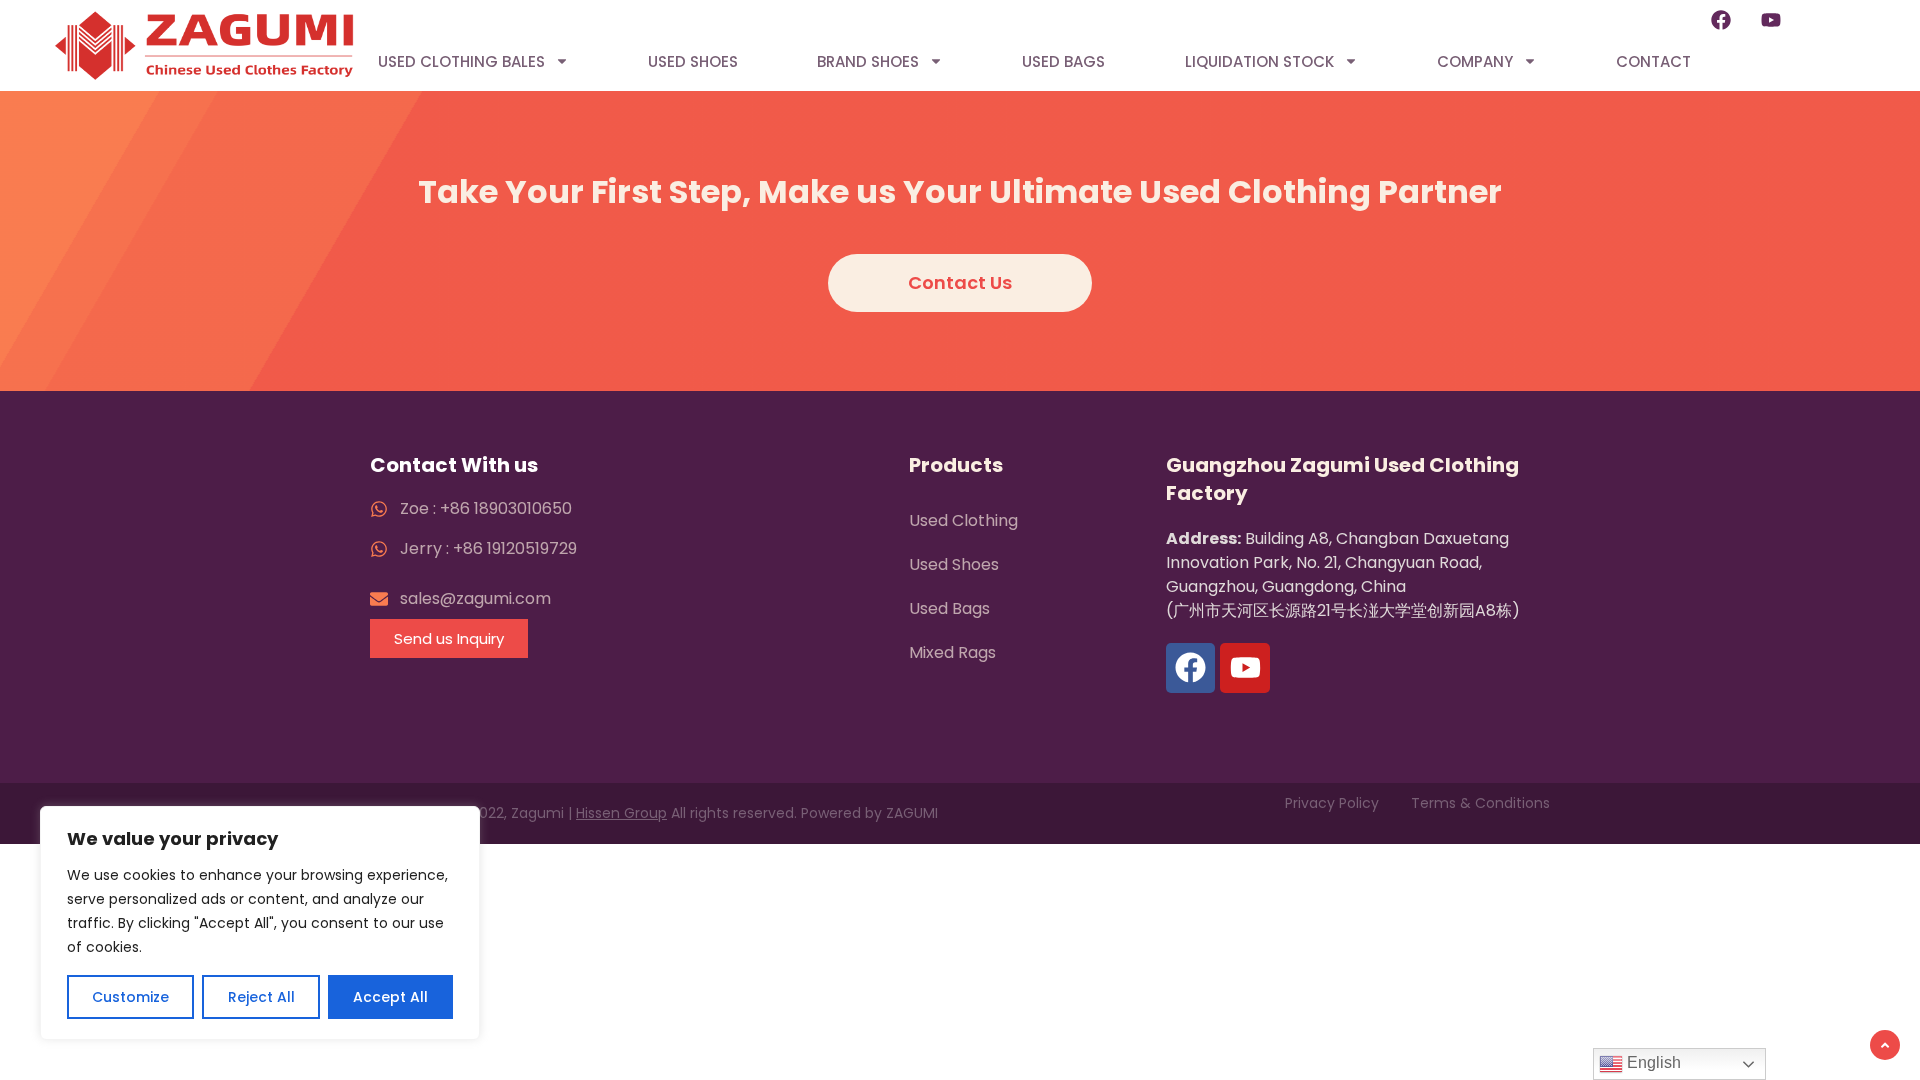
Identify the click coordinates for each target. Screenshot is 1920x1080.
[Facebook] (1721, 20)
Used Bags (1063, 61)
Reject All (261, 997)
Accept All (390, 997)
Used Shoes (693, 61)
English (1652, 1062)
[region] (260, 923)
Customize (130, 997)
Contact (1653, 61)
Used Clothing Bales (461, 61)
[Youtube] (1771, 20)
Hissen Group (621, 813)
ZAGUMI (912, 813)
